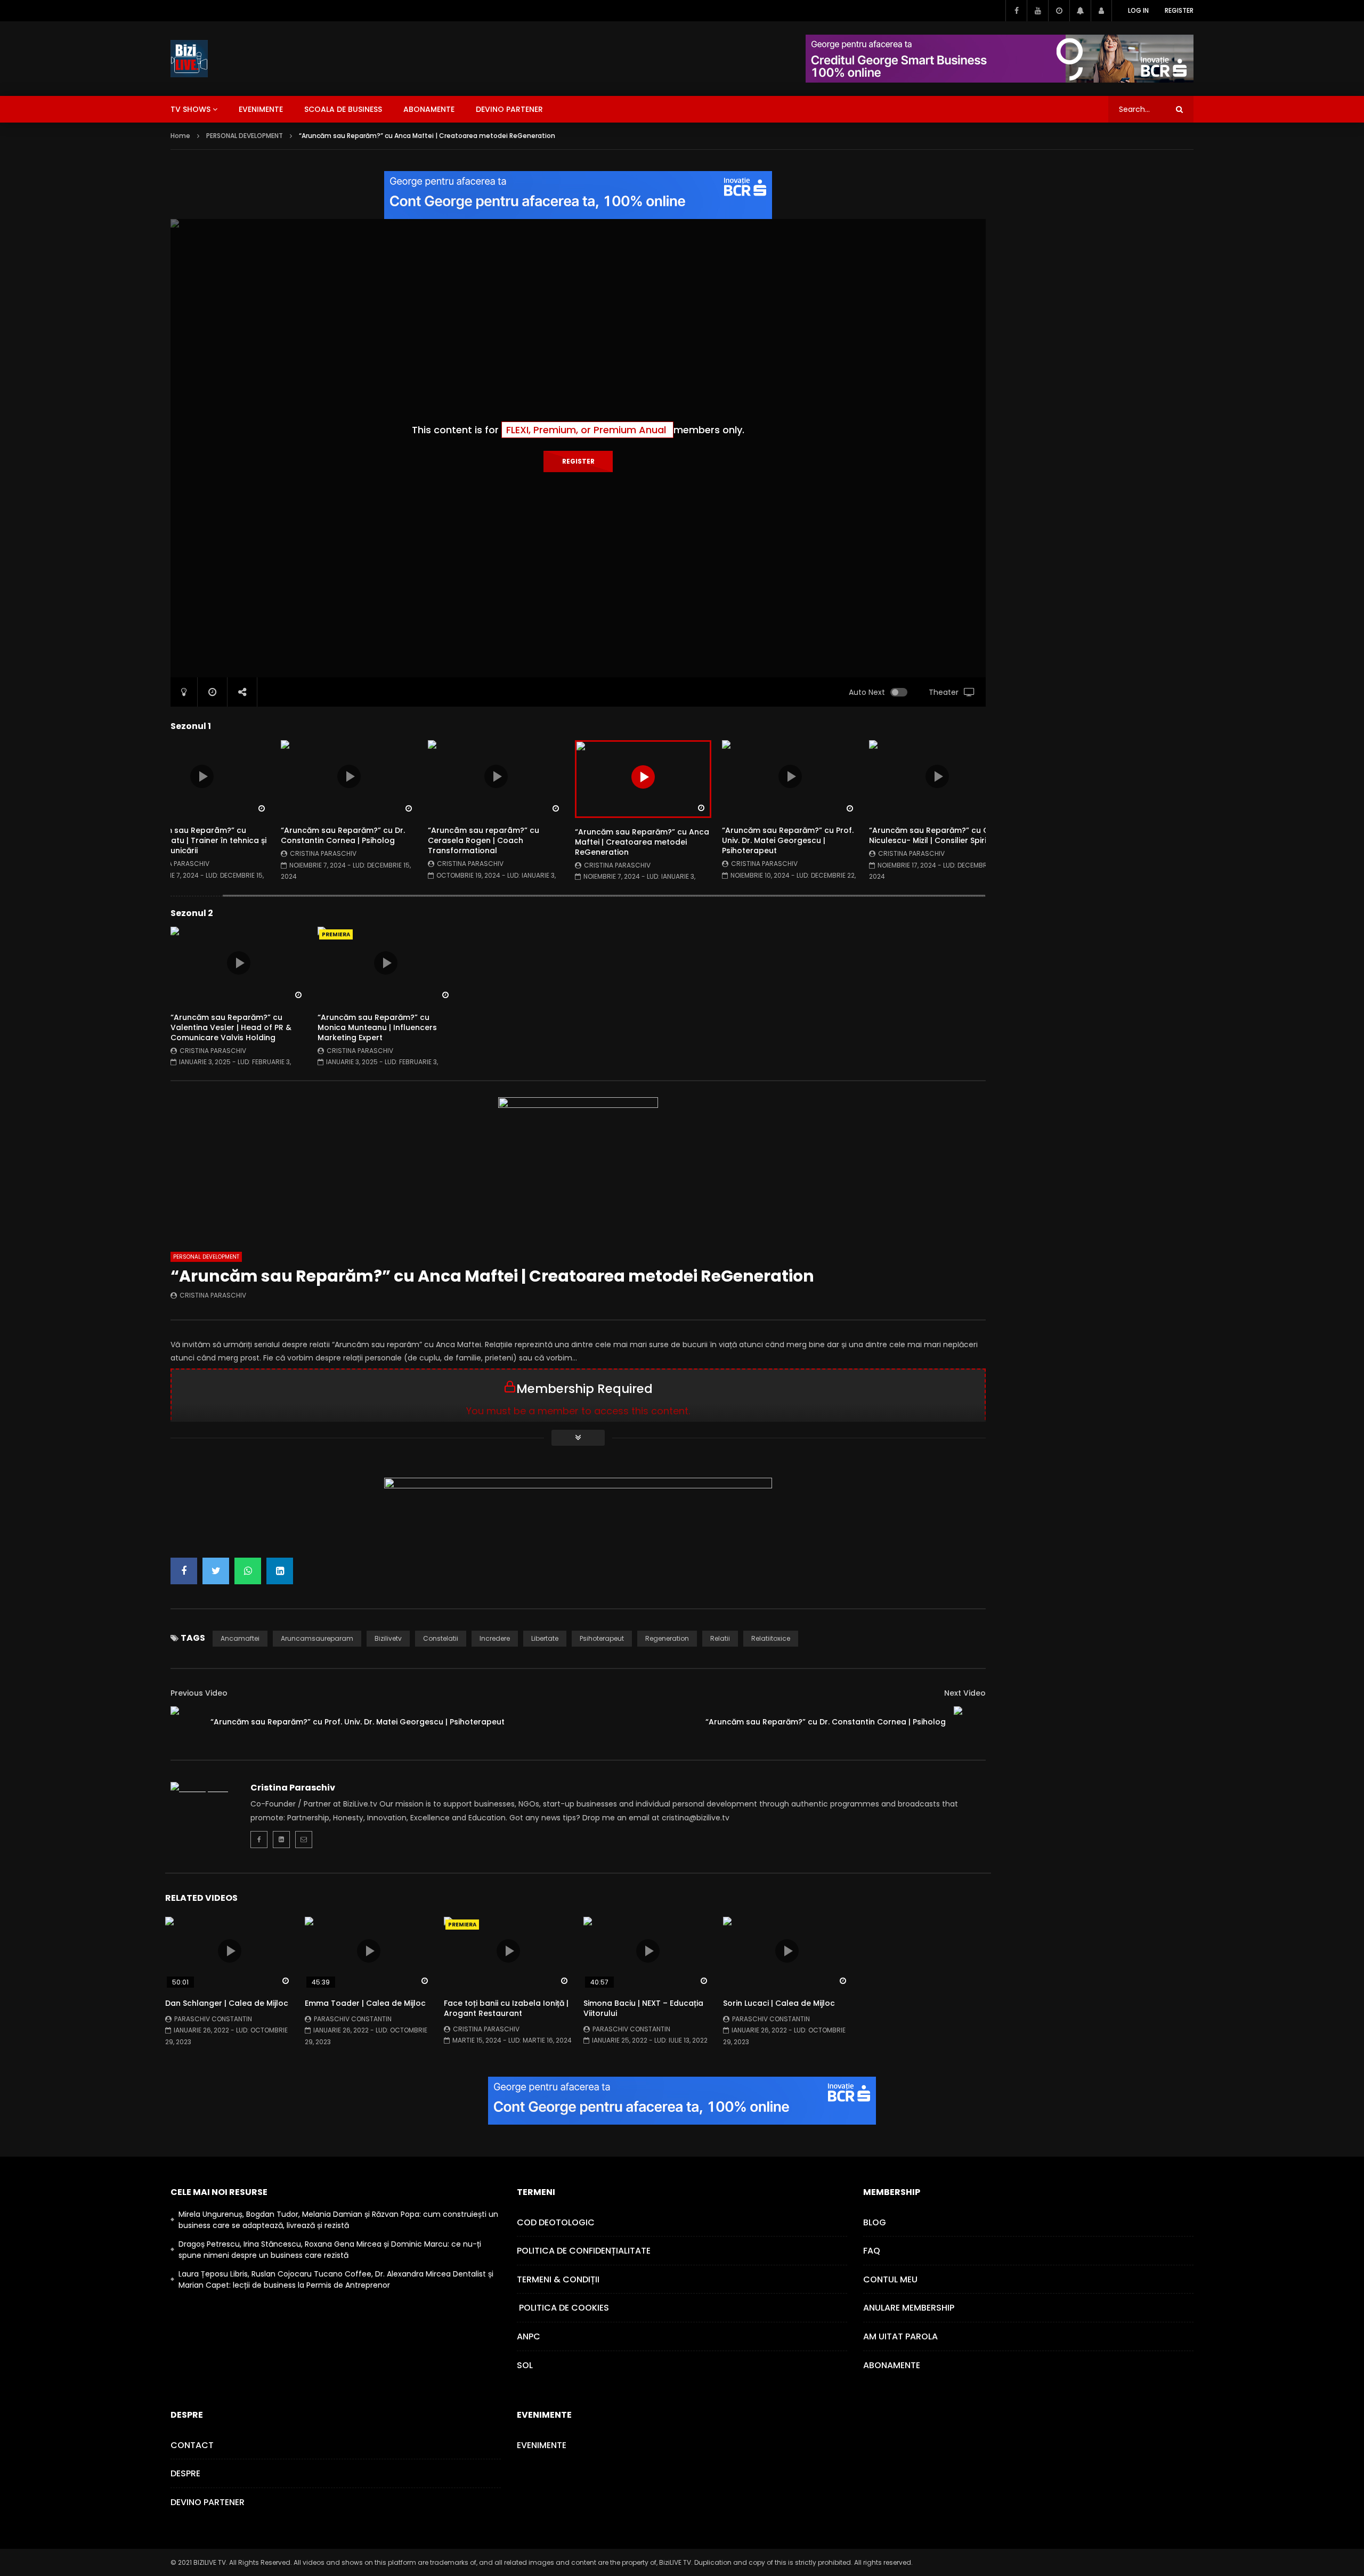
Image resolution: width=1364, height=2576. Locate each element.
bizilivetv (388, 1638)
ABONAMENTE (429, 109)
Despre (185, 2473)
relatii (720, 1638)
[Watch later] (1059, 11)
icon (202, 776)
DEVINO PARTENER (509, 109)
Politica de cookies (563, 2308)
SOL (525, 2365)
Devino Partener (208, 2502)
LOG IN (1138, 10)
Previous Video (199, 1693)
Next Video (965, 1693)
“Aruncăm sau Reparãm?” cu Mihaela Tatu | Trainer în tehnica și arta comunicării (200, 840)
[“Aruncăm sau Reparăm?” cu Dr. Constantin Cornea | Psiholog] (970, 1722)
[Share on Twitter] (216, 1571)
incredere (495, 1638)
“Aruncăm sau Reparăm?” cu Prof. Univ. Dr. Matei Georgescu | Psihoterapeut (788, 840)
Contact (192, 2445)
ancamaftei (240, 1638)
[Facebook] (1016, 11)
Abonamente (892, 2365)
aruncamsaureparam (317, 1638)
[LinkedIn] (281, 1840)
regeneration (667, 1638)
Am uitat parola (900, 2336)
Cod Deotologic (556, 2222)
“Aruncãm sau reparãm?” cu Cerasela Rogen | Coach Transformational (484, 840)
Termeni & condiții (558, 2279)
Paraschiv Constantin (213, 2019)
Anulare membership (909, 2308)
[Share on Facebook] (184, 1571)
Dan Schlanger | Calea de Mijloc (227, 2003)
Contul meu (890, 2279)
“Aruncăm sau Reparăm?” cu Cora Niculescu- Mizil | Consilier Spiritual (936, 835)
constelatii (441, 1638)
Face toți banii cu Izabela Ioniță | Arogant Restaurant (506, 2008)
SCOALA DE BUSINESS (343, 109)
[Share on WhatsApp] (248, 1571)
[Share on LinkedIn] (280, 1571)
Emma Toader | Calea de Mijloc (365, 2003)
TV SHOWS (190, 109)
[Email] (304, 1840)
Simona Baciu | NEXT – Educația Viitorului (643, 2008)
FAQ (872, 2251)
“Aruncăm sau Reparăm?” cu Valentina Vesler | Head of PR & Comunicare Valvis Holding (231, 1027)
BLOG (875, 2222)
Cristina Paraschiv (176, 864)
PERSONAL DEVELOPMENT (245, 136)
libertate (545, 1638)
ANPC (529, 2336)
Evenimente (542, 2445)
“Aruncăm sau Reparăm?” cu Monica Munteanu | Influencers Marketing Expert (377, 1027)
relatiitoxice (771, 1638)
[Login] (1101, 11)
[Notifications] (1080, 11)
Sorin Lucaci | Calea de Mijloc (779, 2003)
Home (180, 136)
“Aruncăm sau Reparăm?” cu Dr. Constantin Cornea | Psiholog (343, 835)
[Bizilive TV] (189, 59)
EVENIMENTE (261, 109)
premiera (336, 934)
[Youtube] (1037, 11)
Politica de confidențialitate (584, 2251)
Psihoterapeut (602, 1638)
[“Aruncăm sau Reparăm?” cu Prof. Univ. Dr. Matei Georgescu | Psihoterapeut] (186, 1722)
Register (1179, 10)
